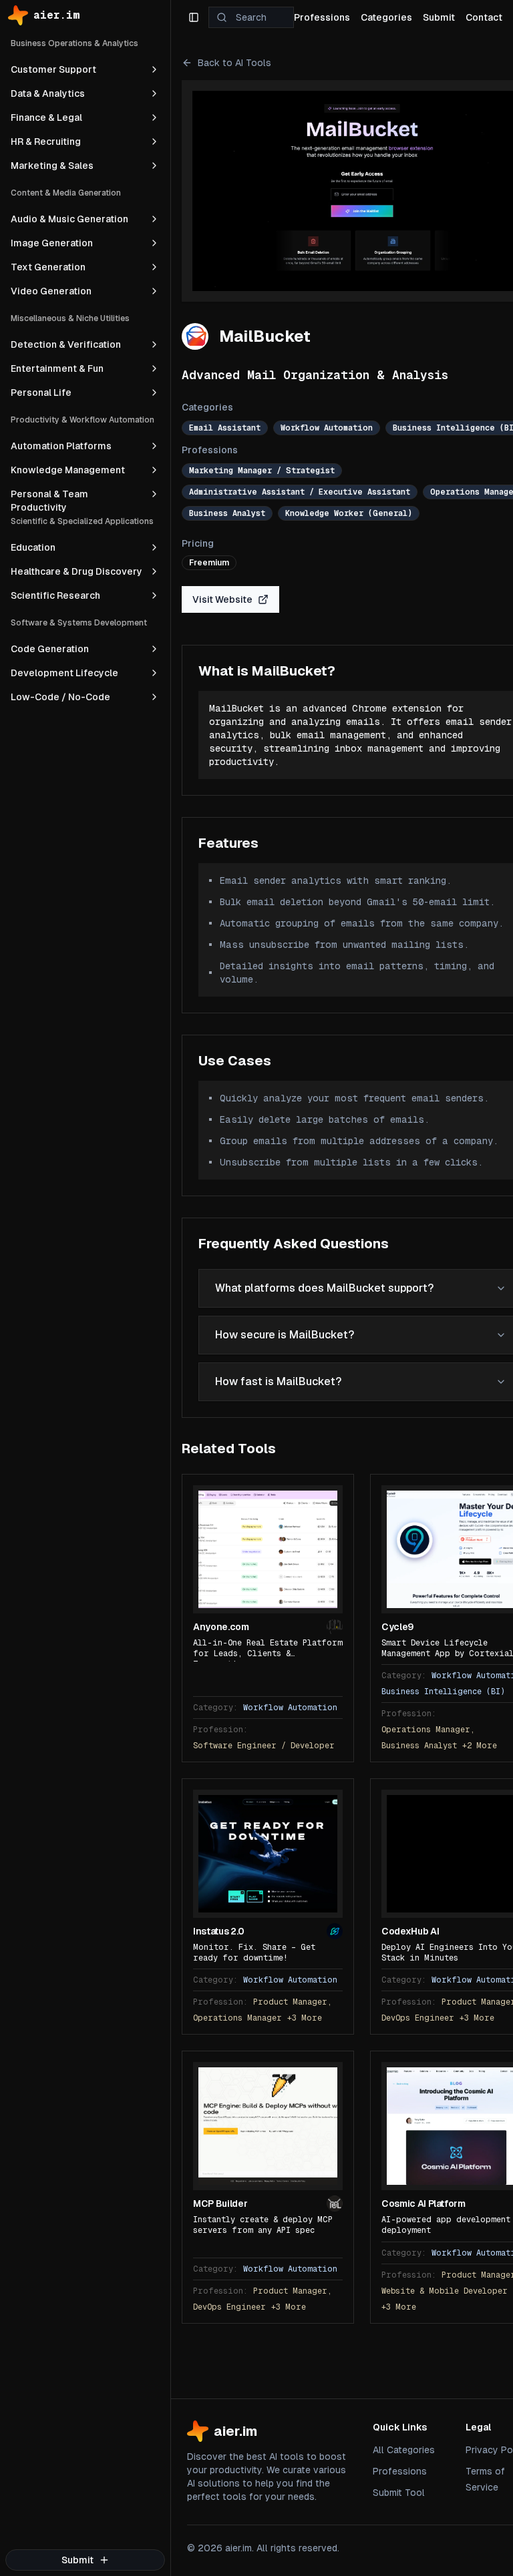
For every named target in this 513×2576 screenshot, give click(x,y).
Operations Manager (237, 2018)
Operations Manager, (428, 1730)
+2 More (480, 1746)
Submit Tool (399, 2493)
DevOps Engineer (418, 2018)
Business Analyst (419, 1746)
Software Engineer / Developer (264, 1746)
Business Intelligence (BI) (443, 1692)
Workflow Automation (290, 1708)
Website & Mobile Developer (445, 2291)
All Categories (404, 2450)
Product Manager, (293, 2002)
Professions (400, 2471)
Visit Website (222, 599)
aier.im (57, 15)
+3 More (305, 2018)
